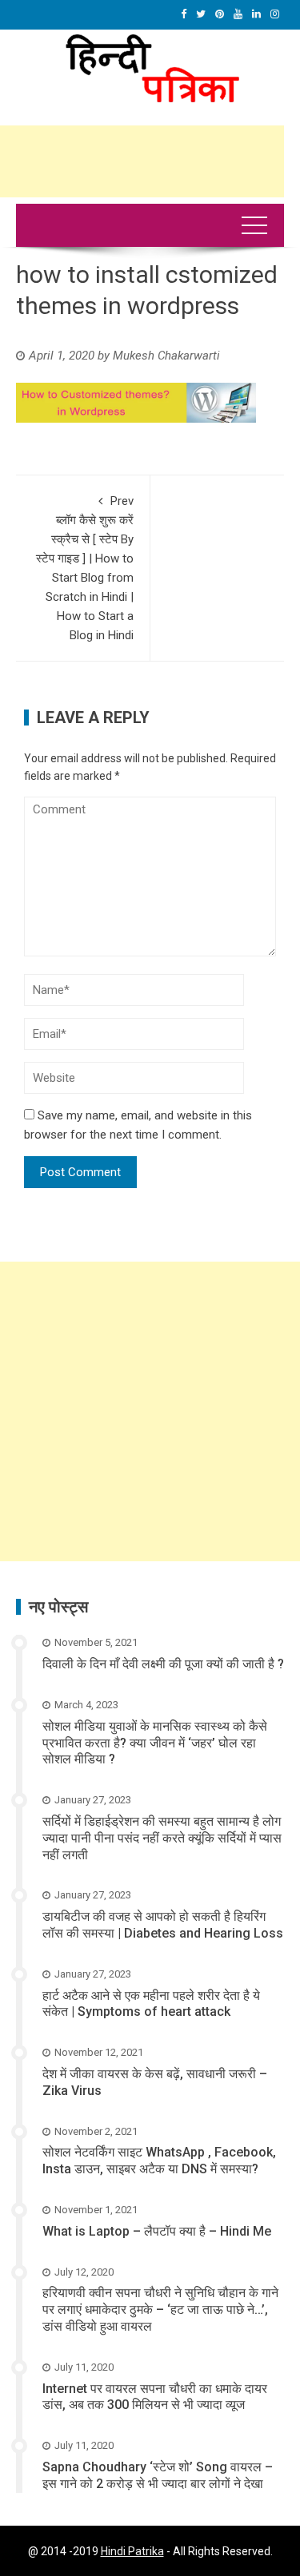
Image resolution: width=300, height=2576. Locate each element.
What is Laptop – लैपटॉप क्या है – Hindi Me (157, 2231)
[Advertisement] (150, 1411)
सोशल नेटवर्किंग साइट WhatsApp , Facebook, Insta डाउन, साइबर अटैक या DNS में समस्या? (159, 2161)
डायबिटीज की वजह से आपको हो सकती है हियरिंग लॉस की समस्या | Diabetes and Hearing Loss (163, 1925)
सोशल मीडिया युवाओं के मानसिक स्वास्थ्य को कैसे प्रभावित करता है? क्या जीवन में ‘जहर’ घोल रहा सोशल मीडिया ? (155, 1743)
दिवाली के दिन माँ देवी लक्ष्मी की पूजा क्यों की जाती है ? (163, 1664)
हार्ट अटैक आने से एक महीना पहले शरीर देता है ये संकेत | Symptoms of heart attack (151, 2004)
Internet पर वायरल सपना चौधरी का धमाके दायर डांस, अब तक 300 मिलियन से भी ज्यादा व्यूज (155, 2397)
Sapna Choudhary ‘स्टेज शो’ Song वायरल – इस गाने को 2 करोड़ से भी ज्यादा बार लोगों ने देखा (158, 2475)
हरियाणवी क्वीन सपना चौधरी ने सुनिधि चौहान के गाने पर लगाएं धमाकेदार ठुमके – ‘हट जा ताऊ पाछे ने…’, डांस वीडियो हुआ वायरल (160, 2310)
